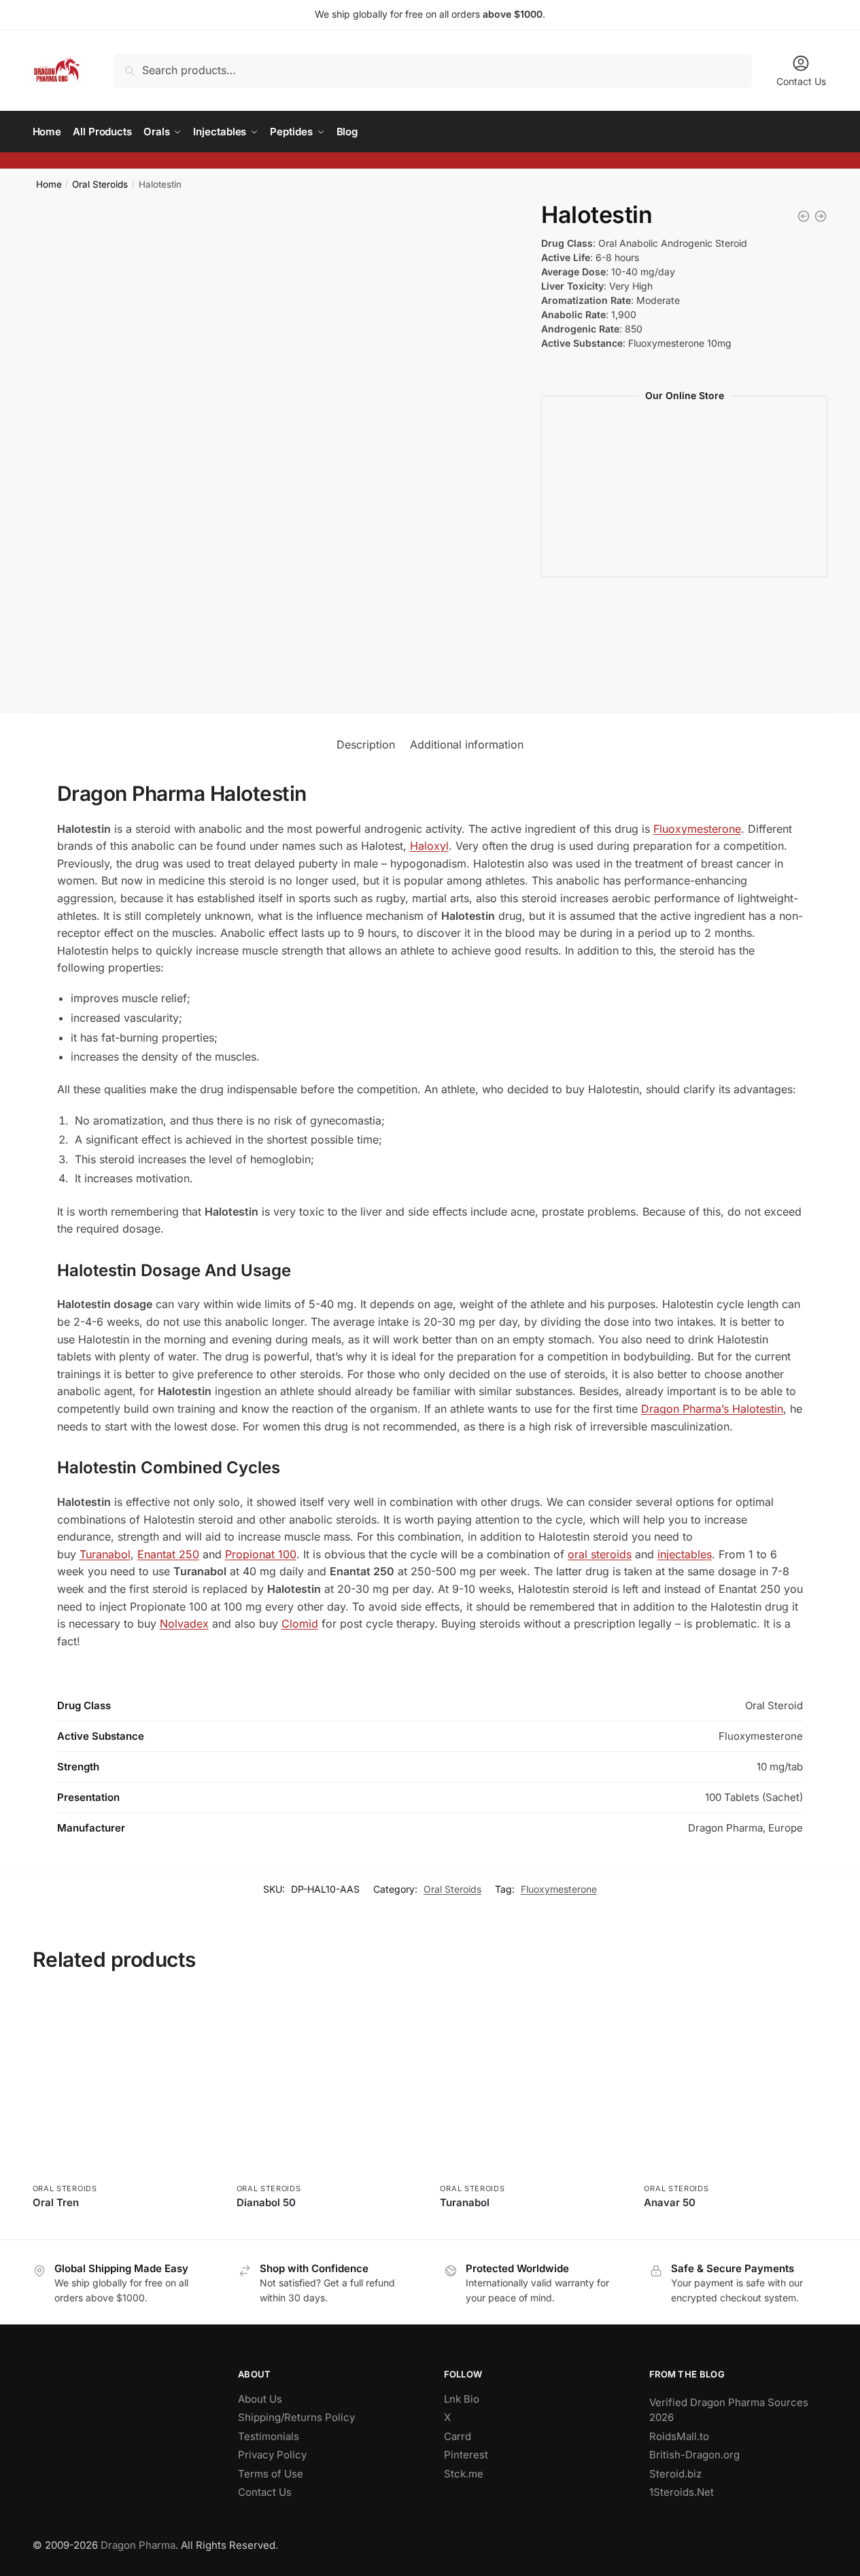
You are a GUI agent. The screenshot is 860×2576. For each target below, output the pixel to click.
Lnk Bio (462, 2399)
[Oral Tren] (124, 2085)
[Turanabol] (532, 2085)
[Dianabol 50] (328, 2085)
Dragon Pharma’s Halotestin (712, 1409)
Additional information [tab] (467, 744)
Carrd (458, 2436)
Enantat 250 (168, 1554)
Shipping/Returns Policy (296, 2417)
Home (49, 184)
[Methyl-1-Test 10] (821, 216)
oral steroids (600, 1554)
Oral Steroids (100, 184)
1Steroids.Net (682, 2492)
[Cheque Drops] (804, 216)
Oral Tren (56, 2202)
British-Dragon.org (694, 2455)
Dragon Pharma (138, 2545)
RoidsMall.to (679, 2436)
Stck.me (464, 2474)
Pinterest (466, 2455)
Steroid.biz (675, 2474)
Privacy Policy (272, 2455)
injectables (685, 1554)
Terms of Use (271, 2474)
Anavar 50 (670, 2202)
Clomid (300, 1624)
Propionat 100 (261, 1554)
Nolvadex (184, 1624)
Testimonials (269, 2436)
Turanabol (105, 1554)
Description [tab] (366, 744)
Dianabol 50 (266, 2202)
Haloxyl (429, 846)
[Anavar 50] (736, 2085)
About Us (260, 2399)
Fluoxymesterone (697, 829)
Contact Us (801, 81)
